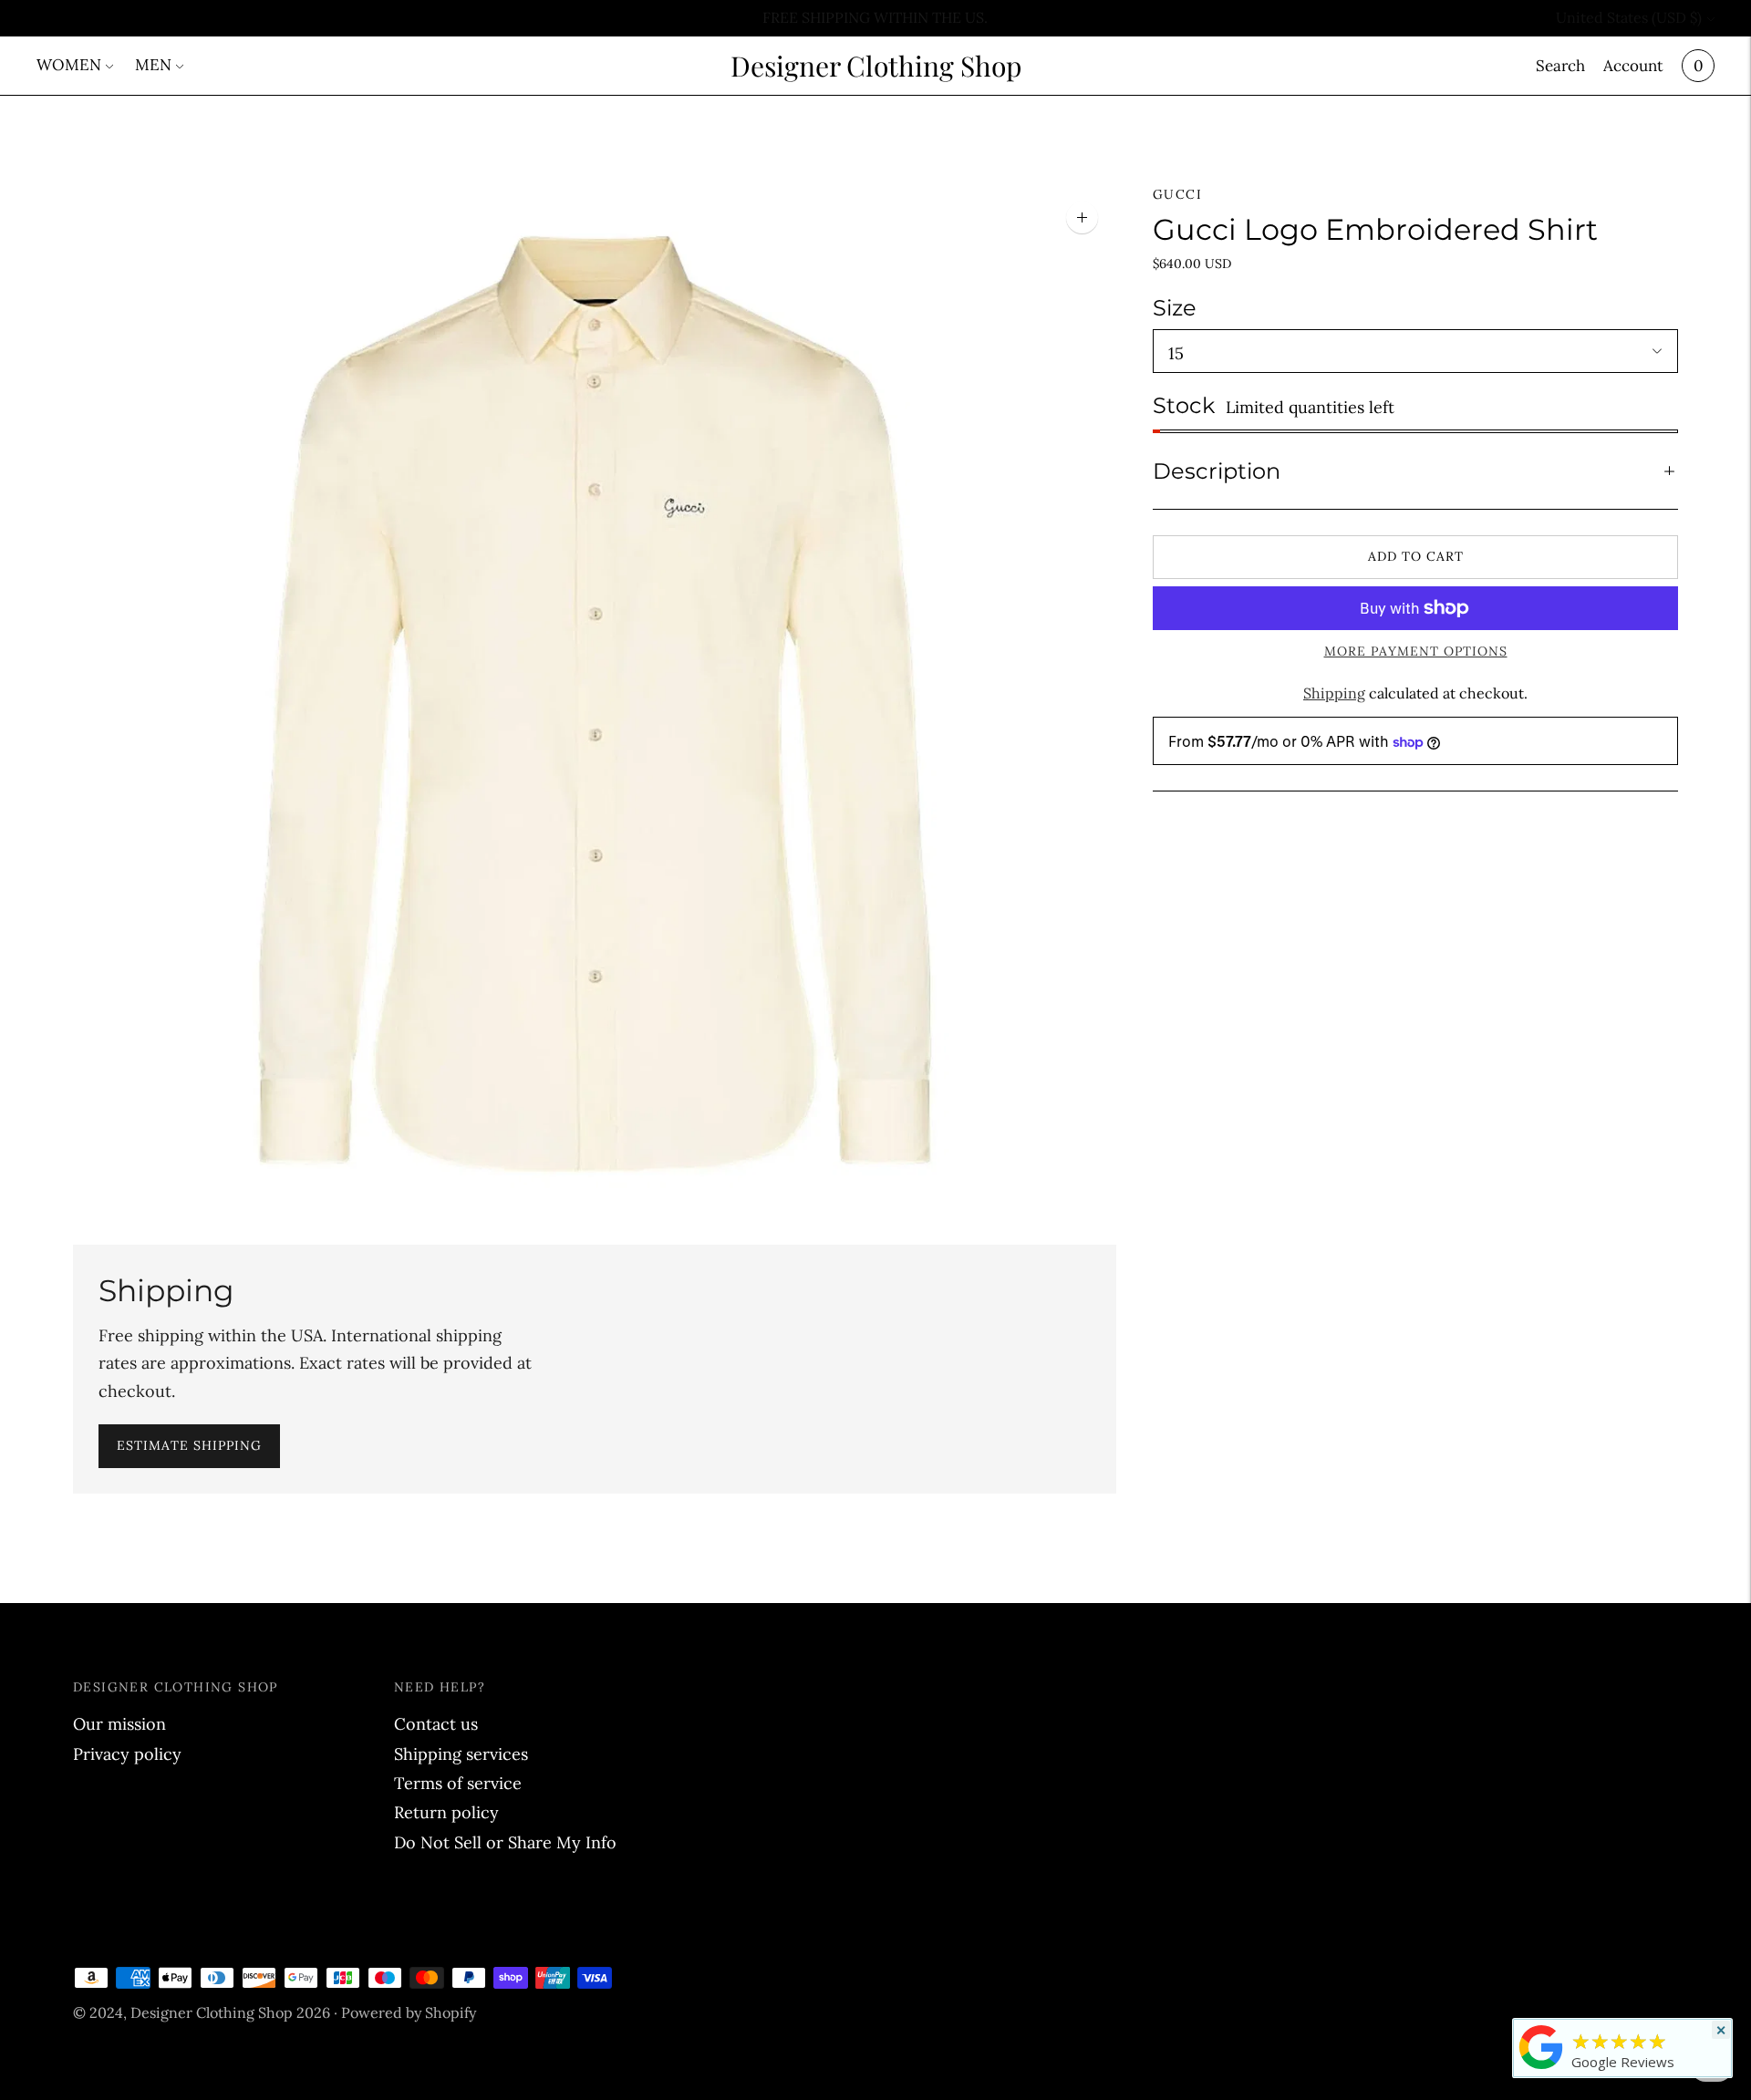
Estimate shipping (189, 1445)
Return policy (446, 1812)
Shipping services (461, 1754)
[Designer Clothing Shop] (1541, 2068)
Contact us (436, 1724)
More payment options (1416, 651)
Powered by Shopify (409, 2012)
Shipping (1334, 693)
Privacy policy (127, 1754)
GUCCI (1177, 194)
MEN (153, 65)
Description (1217, 471)
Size (1175, 308)
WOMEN (69, 65)
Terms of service (458, 1783)
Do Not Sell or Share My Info (505, 1842)
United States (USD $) (1629, 17)
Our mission (119, 1724)
